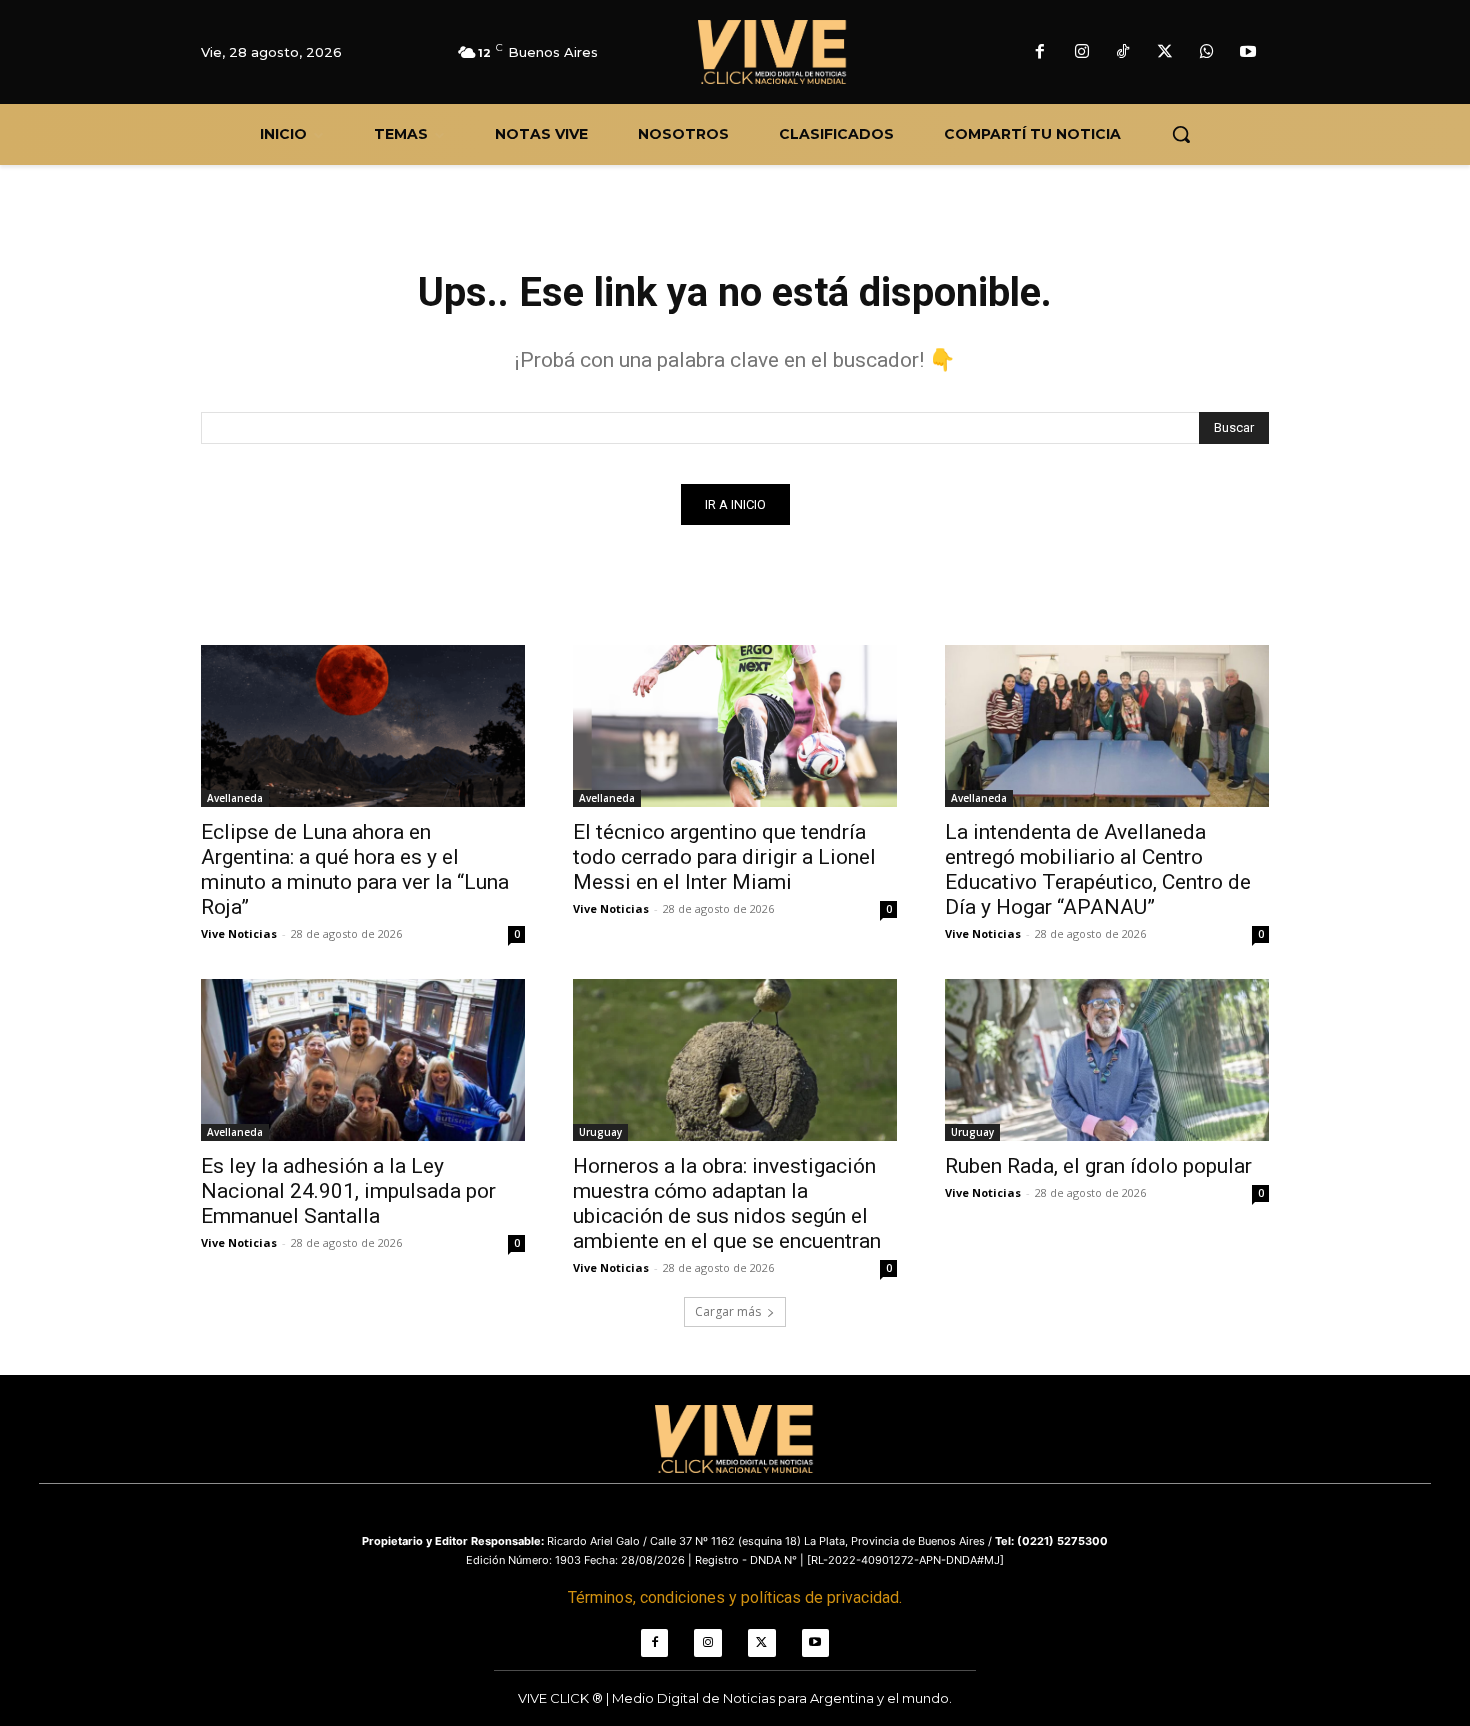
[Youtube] (1248, 53)
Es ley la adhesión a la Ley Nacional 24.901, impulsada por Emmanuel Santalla (348, 1191)
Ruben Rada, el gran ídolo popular (1098, 1166)
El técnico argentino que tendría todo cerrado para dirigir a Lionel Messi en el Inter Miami (724, 857)
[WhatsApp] (1207, 53)
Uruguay (600, 1132)
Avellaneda (235, 798)
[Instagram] (1082, 53)
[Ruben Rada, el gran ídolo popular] (1107, 1060)
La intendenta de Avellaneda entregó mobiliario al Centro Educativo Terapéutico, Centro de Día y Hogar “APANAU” (1098, 869)
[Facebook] (1040, 53)
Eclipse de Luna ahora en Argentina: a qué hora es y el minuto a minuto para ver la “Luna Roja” (355, 869)
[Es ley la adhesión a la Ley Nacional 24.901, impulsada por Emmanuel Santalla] (363, 1060)
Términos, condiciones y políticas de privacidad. (735, 1597)
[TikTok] (1124, 53)
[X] (1165, 53)
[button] (1181, 134)
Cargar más (728, 1311)
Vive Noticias (239, 933)
